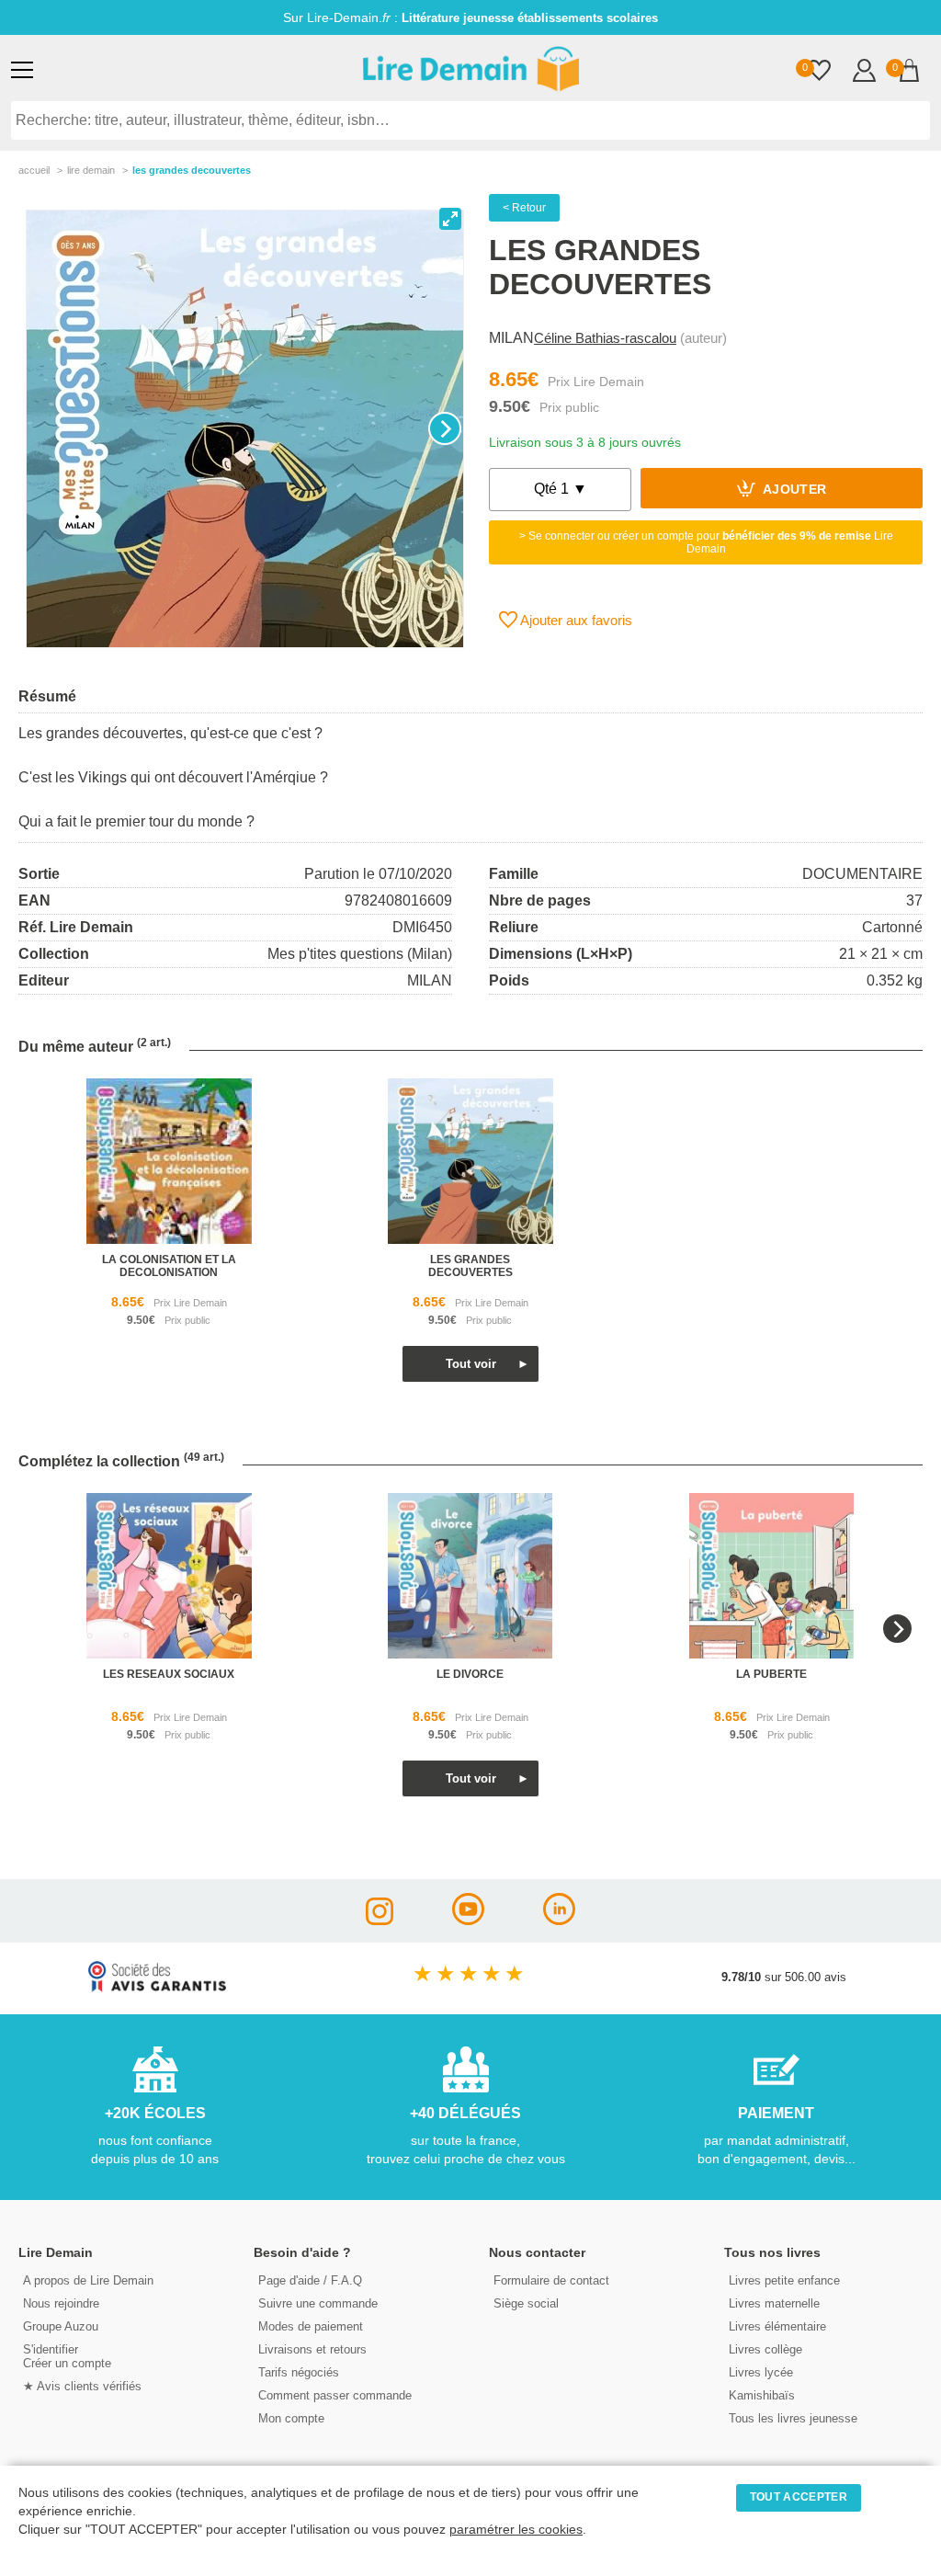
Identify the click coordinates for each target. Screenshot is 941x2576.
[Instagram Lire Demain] (380, 1920)
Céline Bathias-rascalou (605, 338)
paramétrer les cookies (516, 2530)
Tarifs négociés (299, 2372)
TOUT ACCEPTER (799, 2497)
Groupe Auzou (61, 2326)
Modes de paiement (311, 2326)
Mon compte (291, 2418)
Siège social (526, 2303)
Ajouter (794, 490)
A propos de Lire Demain (88, 2280)
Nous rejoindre (61, 2303)
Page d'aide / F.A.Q (310, 2280)
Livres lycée (761, 2372)
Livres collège (765, 2349)
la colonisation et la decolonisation (169, 1266)
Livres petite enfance (784, 2280)
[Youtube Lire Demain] (468, 1920)
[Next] (445, 428)
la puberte (771, 1674)
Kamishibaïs (762, 2395)
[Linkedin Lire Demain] (559, 1920)
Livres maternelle (774, 2303)
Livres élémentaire (777, 2326)
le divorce (470, 1674)
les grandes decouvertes (470, 1266)
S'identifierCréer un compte (67, 2356)
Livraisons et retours (312, 2349)
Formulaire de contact (551, 2280)
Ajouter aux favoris (575, 620)
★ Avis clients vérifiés (82, 2386)
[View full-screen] (450, 219)
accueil (34, 170)
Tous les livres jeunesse (793, 2418)
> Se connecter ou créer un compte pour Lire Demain (706, 542)
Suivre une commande (318, 2303)
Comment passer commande (335, 2395)
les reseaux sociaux (169, 1674)
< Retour (524, 208)
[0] (819, 72)
